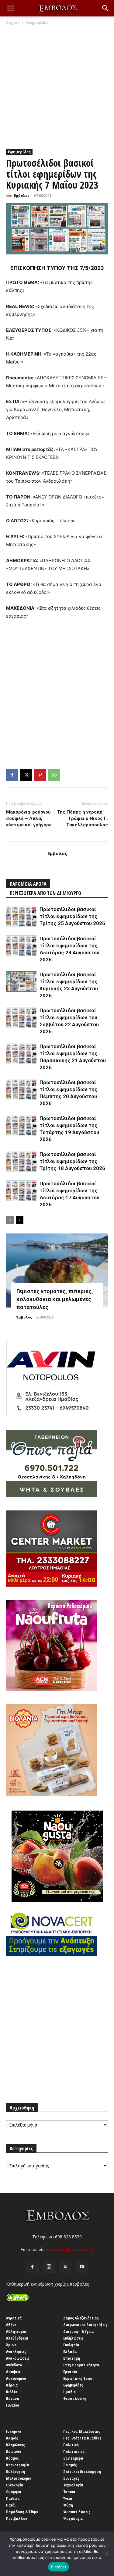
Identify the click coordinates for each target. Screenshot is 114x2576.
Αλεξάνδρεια (17, 2338)
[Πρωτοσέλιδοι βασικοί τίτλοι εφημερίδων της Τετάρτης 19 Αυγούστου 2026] (21, 1125)
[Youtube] (82, 2267)
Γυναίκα (13, 2405)
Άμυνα (11, 2345)
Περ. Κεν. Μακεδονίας (82, 2431)
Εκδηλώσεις (73, 2338)
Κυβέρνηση (16, 2471)
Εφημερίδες (37, 23)
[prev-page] (10, 1220)
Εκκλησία (71, 2345)
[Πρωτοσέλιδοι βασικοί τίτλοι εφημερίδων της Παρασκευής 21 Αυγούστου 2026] (21, 1054)
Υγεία (68, 2498)
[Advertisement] (57, 86)
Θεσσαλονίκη (75, 2398)
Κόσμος (12, 2458)
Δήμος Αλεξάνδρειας (81, 2318)
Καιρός (12, 2438)
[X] (26, 775)
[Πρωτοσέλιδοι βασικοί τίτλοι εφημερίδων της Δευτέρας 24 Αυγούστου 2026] (21, 946)
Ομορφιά (14, 2492)
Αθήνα (11, 2325)
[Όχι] (106, 2554)
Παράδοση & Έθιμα (22, 2512)
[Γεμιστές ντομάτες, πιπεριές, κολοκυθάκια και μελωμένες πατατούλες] (57, 1270)
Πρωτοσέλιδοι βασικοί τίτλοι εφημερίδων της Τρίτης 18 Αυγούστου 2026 (72, 1161)
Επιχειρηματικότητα (81, 2365)
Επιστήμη (72, 2358)
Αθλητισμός (16, 2331)
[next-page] (20, 1220)
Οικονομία (15, 2485)
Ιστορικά (14, 2431)
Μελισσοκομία (19, 2478)
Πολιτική (71, 2445)
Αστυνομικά (16, 2378)
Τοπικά (69, 2492)
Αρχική (13, 23)
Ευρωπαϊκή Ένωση (79, 2378)
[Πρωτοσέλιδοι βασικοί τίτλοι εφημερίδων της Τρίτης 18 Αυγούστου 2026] (21, 1161)
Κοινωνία (14, 2451)
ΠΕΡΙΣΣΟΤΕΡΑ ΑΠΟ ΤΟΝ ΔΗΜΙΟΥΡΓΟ (45, 893)
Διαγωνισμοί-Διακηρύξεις (85, 2325)
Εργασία (70, 2372)
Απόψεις (13, 2372)
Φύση (68, 2505)
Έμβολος (22, 195)
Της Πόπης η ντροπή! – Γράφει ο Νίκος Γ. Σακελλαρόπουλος (83, 818)
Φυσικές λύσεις (77, 2512)
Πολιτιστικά (74, 2451)
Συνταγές (71, 2478)
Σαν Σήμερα (73, 2458)
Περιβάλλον (17, 2518)
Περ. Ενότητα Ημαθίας (82, 2438)
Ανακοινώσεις (18, 2358)
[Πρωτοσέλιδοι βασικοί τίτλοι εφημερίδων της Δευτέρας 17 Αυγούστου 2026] (21, 1191)
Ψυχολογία (73, 2518)
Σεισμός (70, 2465)
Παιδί (11, 2505)
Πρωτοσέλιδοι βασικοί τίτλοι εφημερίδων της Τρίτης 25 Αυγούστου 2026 (72, 916)
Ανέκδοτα (14, 2365)
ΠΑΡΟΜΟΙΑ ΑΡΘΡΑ (28, 884)
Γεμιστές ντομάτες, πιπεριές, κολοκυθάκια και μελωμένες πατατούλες (55, 1299)
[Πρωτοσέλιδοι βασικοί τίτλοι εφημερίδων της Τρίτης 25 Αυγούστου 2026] (21, 916)
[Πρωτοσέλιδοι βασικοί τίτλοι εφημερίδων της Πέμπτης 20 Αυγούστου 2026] (21, 1089)
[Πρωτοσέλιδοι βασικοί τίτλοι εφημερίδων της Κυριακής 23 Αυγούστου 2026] (21, 982)
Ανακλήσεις (16, 2351)
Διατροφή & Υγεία (79, 2331)
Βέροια (12, 2385)
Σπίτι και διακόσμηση (82, 2471)
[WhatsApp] (54, 775)
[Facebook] (12, 775)
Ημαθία (70, 2392)
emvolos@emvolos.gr (70, 2250)
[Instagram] (49, 2267)
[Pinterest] (40, 775)
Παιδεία (13, 2498)
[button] (10, 8)
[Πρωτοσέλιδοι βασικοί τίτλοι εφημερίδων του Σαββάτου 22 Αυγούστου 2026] (21, 1018)
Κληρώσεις (16, 2445)
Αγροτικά (14, 2318)
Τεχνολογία (73, 2485)
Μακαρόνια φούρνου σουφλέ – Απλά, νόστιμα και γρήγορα (29, 818)
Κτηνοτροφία (18, 2465)
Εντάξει (59, 2567)
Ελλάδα (70, 2351)
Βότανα (13, 2398)
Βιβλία (12, 2392)
